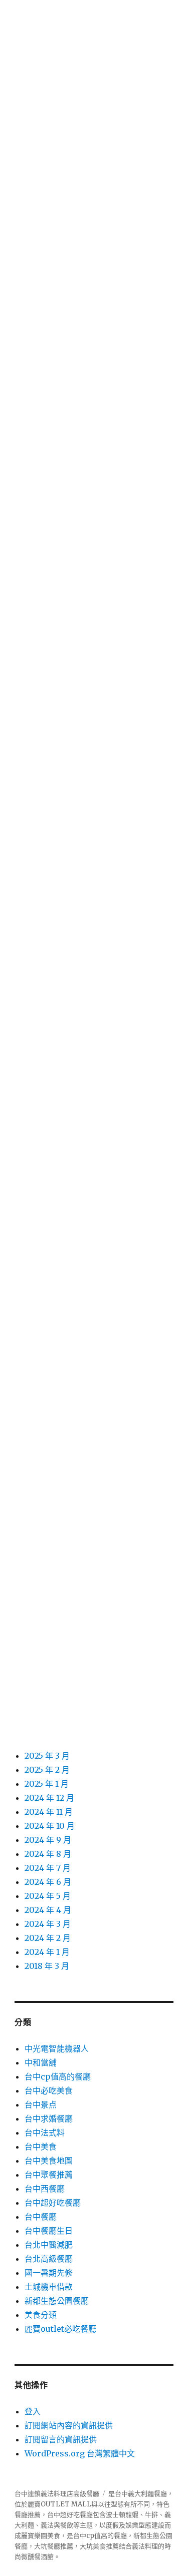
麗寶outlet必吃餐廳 (60, 2329)
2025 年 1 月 (47, 1784)
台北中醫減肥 (49, 2245)
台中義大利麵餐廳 (141, 2494)
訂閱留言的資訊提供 (61, 2439)
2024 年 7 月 (48, 1868)
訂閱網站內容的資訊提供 (69, 2425)
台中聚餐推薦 (49, 2175)
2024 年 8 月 (48, 1854)
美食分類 (41, 2315)
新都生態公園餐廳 (57, 2301)
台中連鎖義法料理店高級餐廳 (57, 2494)
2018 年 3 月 (47, 1966)
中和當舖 (41, 2063)
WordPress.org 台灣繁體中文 (80, 2453)
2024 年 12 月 (49, 1798)
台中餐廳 (41, 2217)
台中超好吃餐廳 (53, 2203)
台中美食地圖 (49, 2161)
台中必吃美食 (49, 2091)
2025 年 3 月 (47, 1756)
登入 (33, 2411)
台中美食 (41, 2147)
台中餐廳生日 (49, 2231)
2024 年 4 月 (48, 1910)
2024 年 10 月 (50, 1826)
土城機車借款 (49, 2287)
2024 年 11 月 (49, 1812)
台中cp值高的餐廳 (58, 2077)
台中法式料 (45, 2133)
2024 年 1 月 (47, 1952)
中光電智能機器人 (57, 2048)
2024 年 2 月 (48, 1938)
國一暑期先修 (49, 2273)
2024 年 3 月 (48, 1924)
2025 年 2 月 (47, 1770)
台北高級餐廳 (49, 2259)
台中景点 (41, 2105)
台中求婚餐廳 (49, 2119)
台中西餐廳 (45, 2189)
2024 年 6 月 (48, 1882)
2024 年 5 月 (48, 1896)
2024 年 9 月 (48, 1840)
